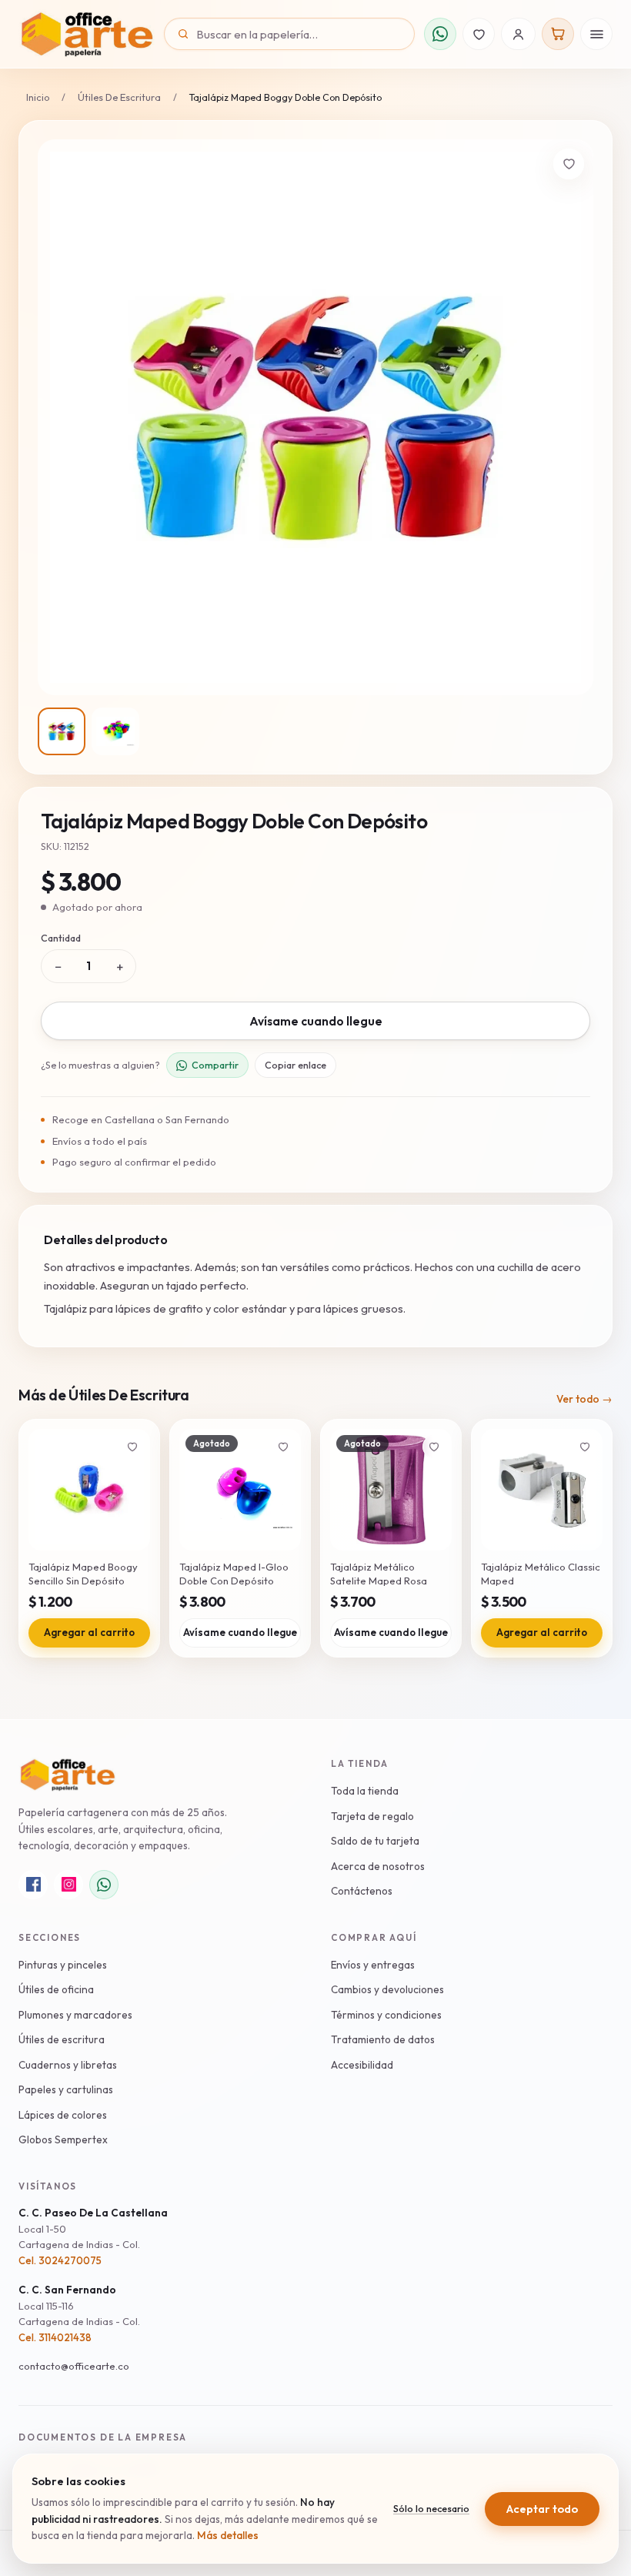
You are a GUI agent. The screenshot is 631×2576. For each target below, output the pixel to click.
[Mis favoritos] (479, 34)
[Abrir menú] (596, 34)
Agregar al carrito (89, 1632)
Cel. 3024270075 (60, 2260)
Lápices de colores (63, 2115)
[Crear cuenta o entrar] (518, 34)
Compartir (215, 1065)
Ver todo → (584, 1399)
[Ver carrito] (558, 34)
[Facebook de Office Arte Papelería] (33, 1885)
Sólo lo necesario (431, 2508)
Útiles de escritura (62, 2039)
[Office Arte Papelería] (87, 34)
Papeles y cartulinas (66, 2089)
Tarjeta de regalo (372, 1816)
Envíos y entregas (373, 1965)
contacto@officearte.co (74, 2366)
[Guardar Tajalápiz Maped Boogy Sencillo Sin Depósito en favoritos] (132, 1447)
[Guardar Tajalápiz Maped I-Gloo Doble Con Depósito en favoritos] (283, 1447)
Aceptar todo (542, 2509)
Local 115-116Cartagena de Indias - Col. (79, 2313)
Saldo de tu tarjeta (375, 1841)
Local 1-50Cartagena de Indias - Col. (79, 2236)
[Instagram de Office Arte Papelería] (68, 1885)
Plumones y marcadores (75, 2015)
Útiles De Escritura (119, 97)
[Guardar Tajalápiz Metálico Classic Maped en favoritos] (585, 1447)
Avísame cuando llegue (316, 1021)
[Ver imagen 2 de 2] (115, 731)
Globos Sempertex (63, 2139)
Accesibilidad (362, 2065)
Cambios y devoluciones (387, 1989)
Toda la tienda (365, 1791)
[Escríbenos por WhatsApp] (440, 34)
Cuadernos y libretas (68, 2065)
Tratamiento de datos (383, 2039)
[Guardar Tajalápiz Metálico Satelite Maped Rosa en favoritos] (434, 1447)
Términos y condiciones (386, 2015)
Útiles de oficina (56, 1989)
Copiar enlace (295, 1065)
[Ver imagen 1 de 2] (62, 731)
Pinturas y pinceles (63, 1965)
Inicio (38, 97)
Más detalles (228, 2535)
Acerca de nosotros (378, 1866)
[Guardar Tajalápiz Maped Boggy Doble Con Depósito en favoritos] (569, 164)
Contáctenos (362, 1891)
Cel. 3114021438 (55, 2337)
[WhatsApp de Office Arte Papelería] (104, 1885)
